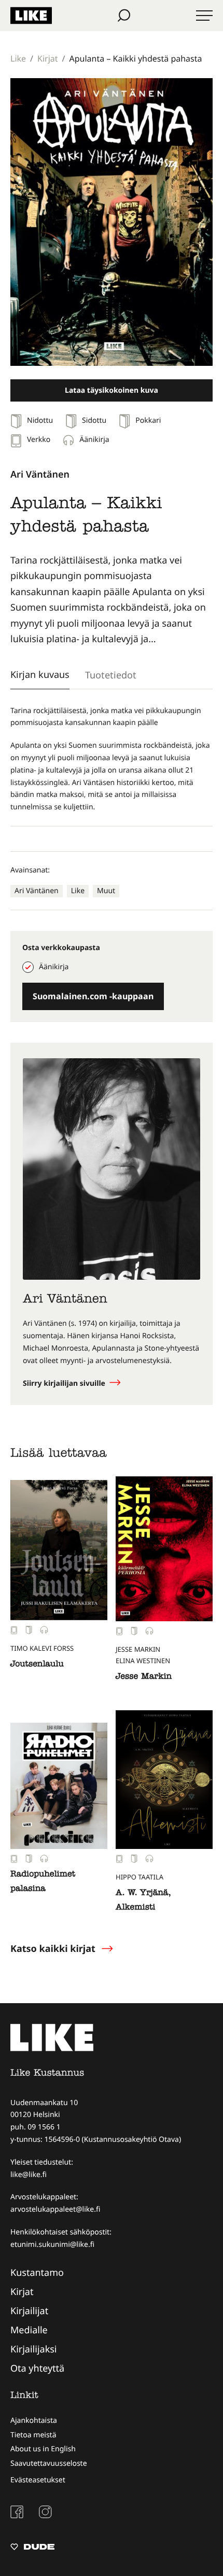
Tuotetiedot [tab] (111, 675)
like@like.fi (29, 2175)
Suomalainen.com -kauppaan (93, 996)
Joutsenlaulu (37, 1665)
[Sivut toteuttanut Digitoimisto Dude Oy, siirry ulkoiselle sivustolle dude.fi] (32, 2548)
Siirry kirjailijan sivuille (65, 1383)
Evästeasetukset (38, 2480)
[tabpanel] (112, 759)
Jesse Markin (144, 1677)
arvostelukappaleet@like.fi (55, 2209)
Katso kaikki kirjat (53, 1949)
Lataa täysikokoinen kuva (112, 390)
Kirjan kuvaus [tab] (40, 674)
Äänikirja (54, 967)
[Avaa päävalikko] (204, 16)
